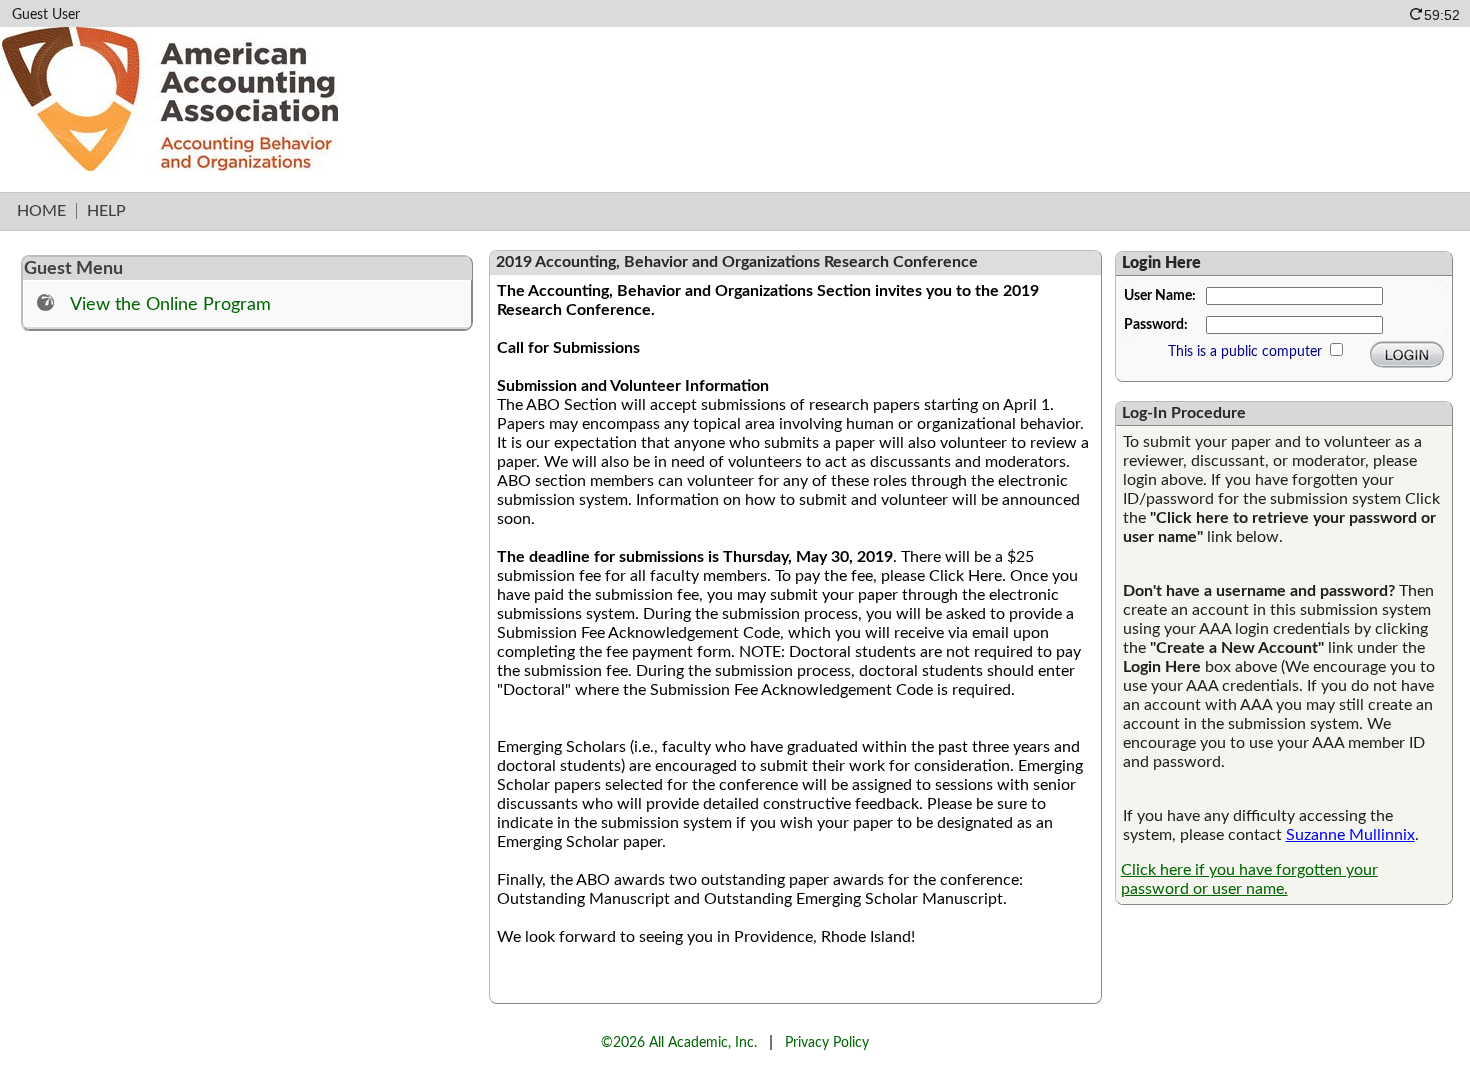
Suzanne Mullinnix (1350, 835)
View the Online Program (170, 304)
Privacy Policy (827, 1042)
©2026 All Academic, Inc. (679, 1042)
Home (41, 211)
